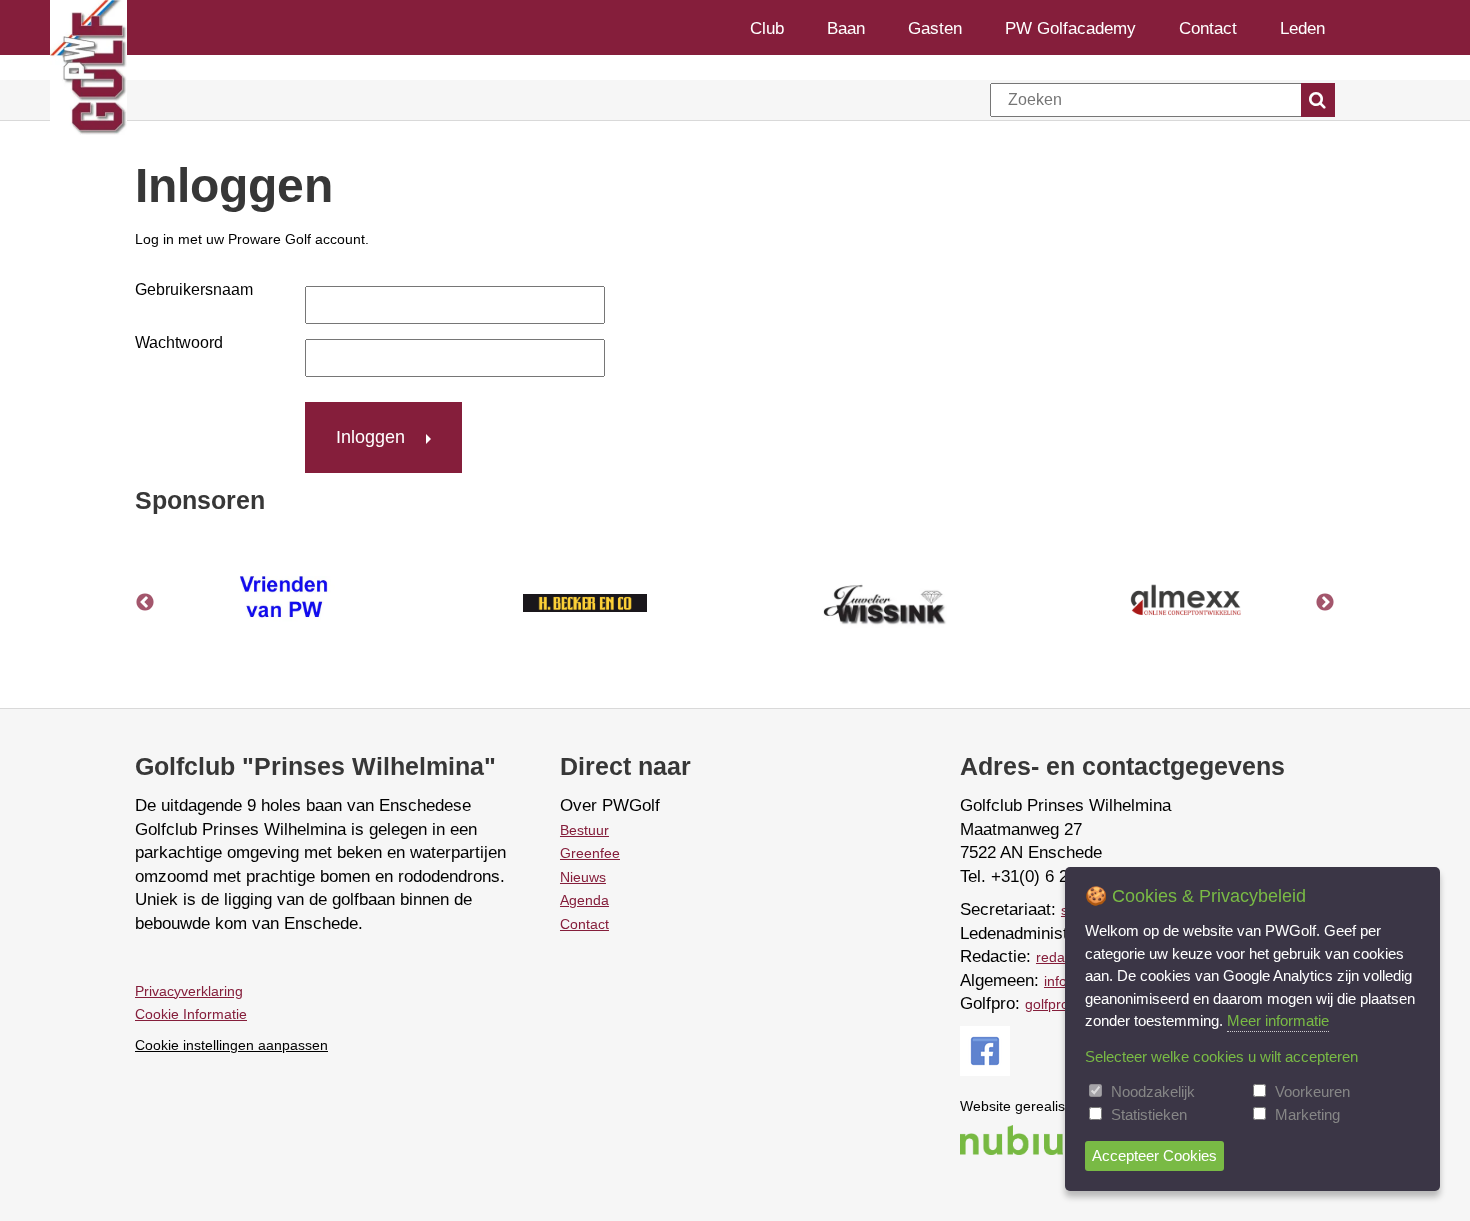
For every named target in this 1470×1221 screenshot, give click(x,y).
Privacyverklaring (189, 991)
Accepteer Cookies (1154, 1155)
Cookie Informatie (191, 1014)
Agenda (584, 900)
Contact (1208, 27)
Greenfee (590, 853)
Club (767, 27)
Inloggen (370, 437)
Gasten (935, 27)
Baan (846, 27)
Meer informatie (1278, 1020)
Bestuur (584, 830)
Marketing (1307, 1114)
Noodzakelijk (1153, 1091)
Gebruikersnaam (194, 289)
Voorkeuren (1312, 1091)
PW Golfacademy (1070, 27)
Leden (1302, 27)
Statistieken (1149, 1114)
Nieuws (583, 877)
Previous (145, 603)
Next (1325, 603)
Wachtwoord (179, 342)
